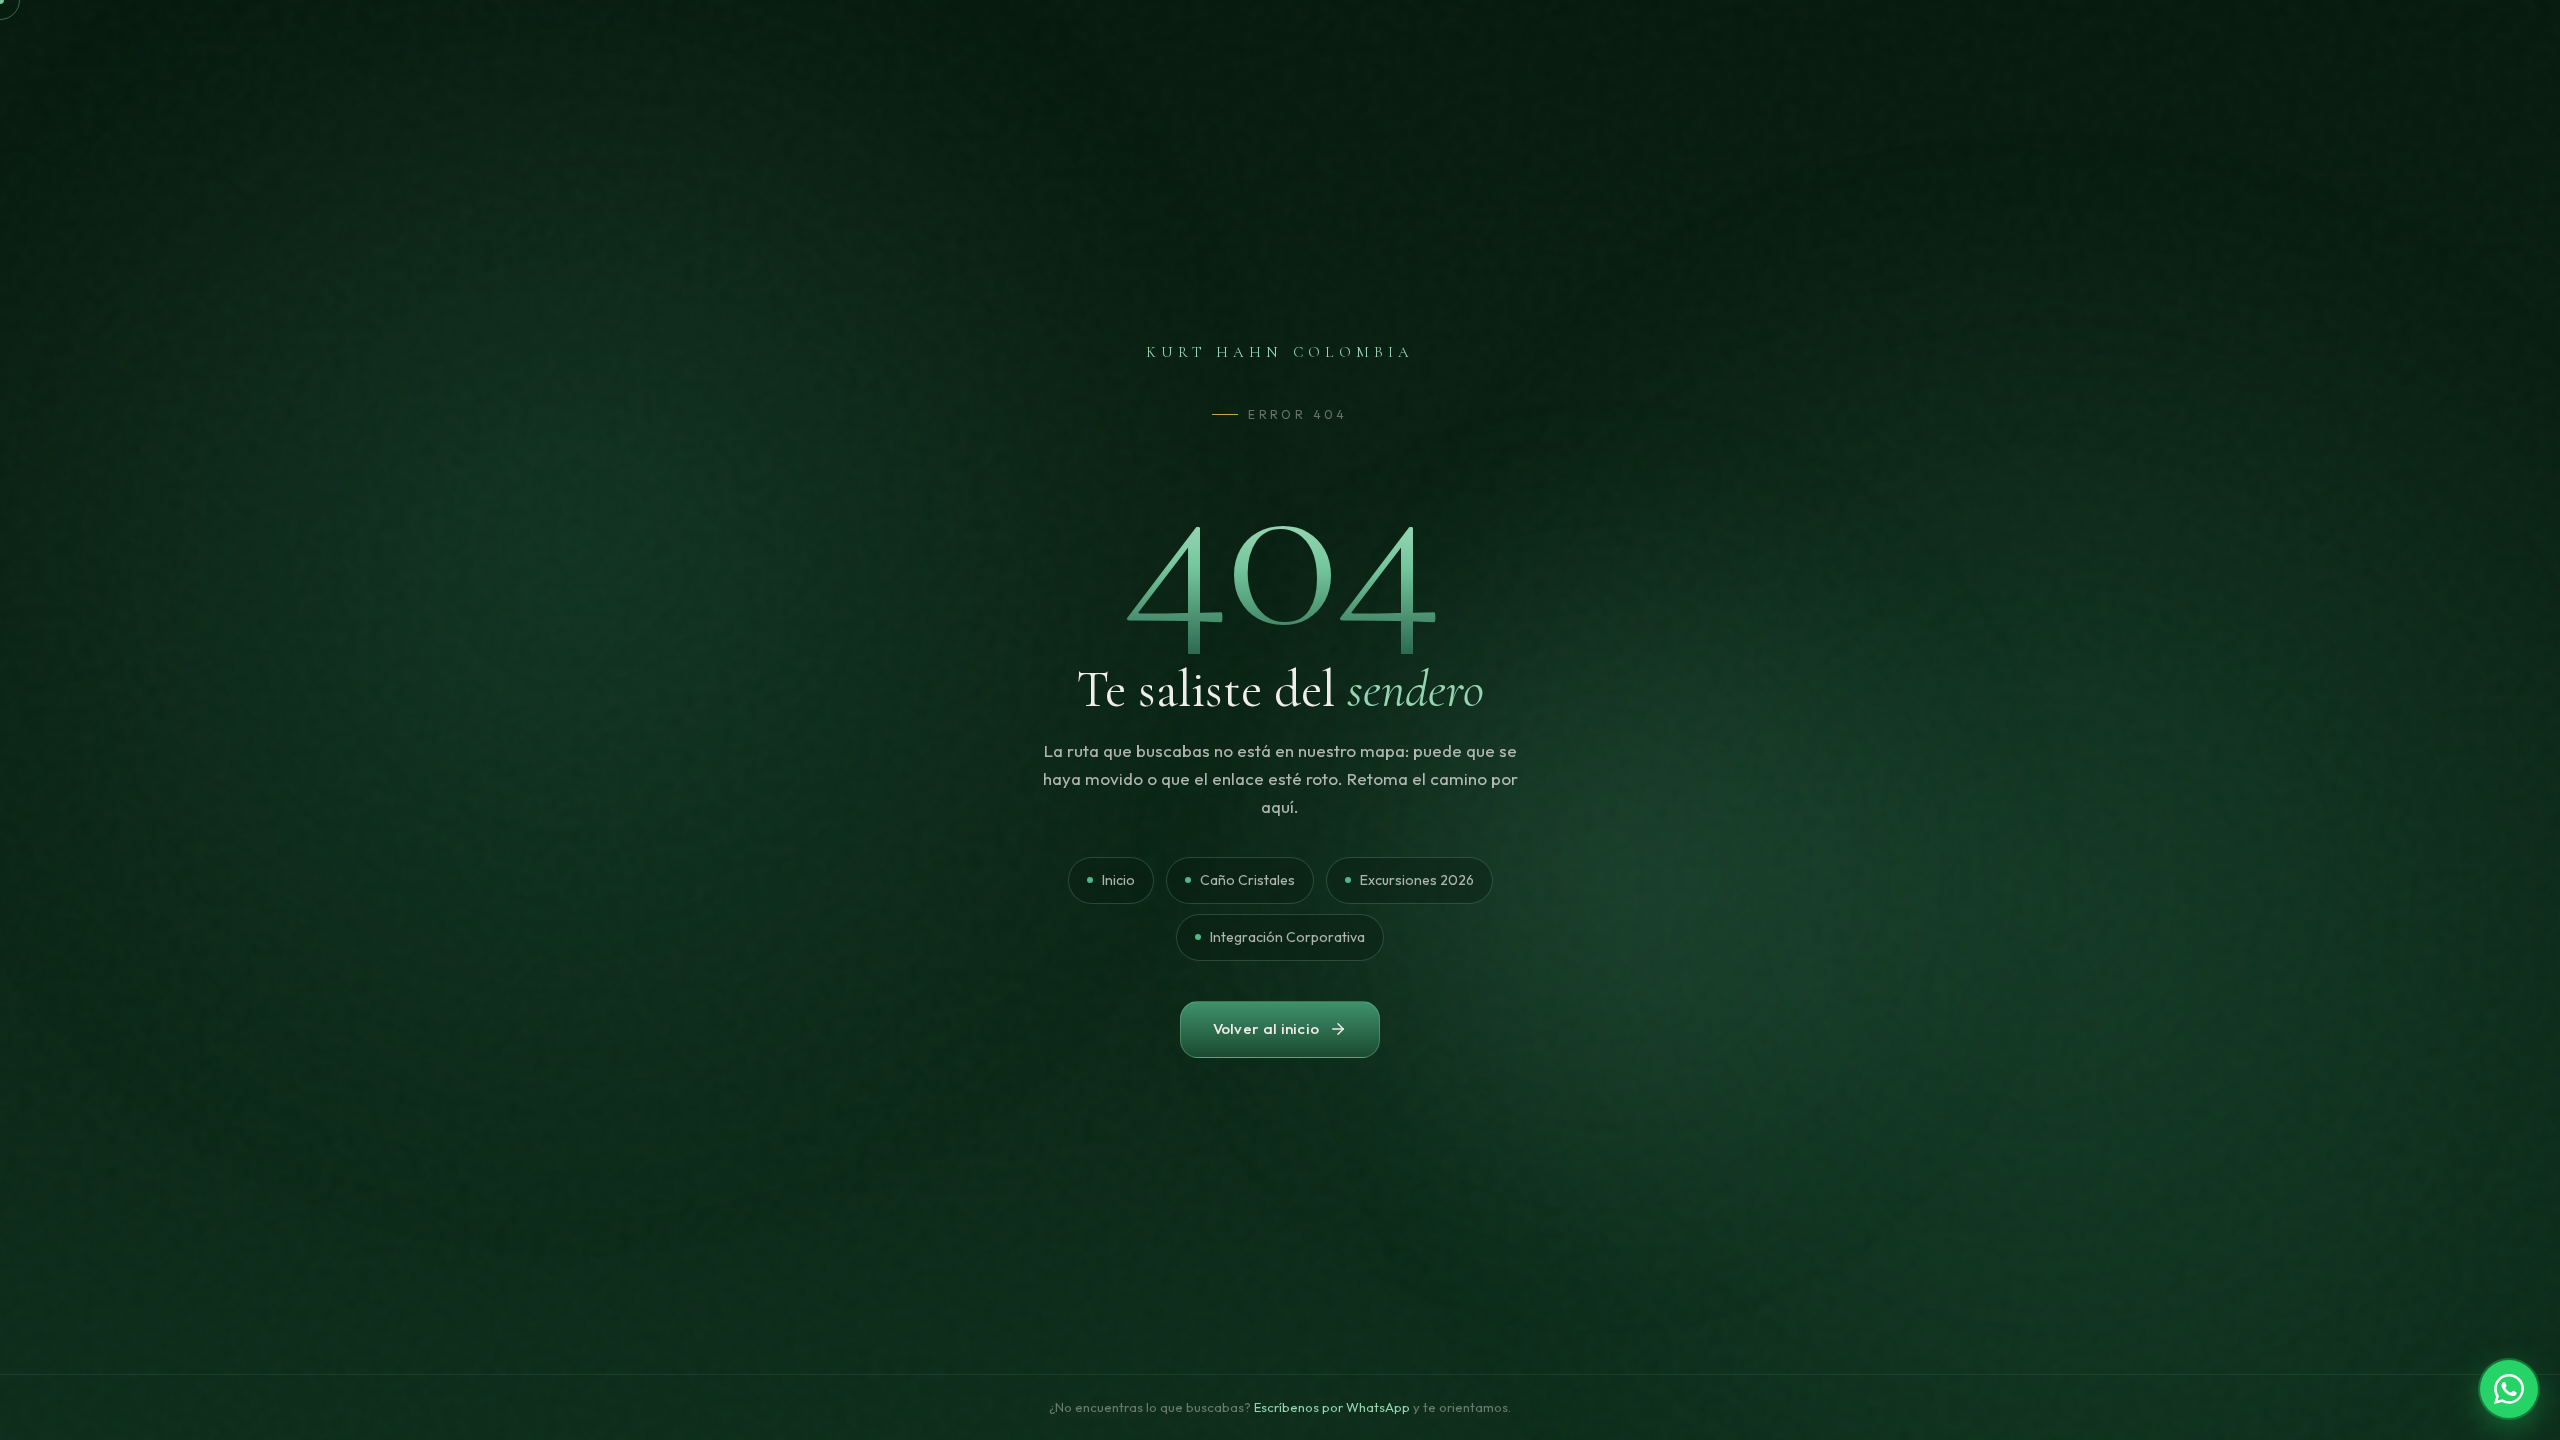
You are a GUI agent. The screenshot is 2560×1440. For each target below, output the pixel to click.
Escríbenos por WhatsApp (1332, 1407)
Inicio (1118, 880)
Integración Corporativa (1287, 937)
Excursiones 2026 (1417, 880)
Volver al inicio (1266, 1028)
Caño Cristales (1247, 880)
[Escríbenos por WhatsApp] (2509, 1389)
